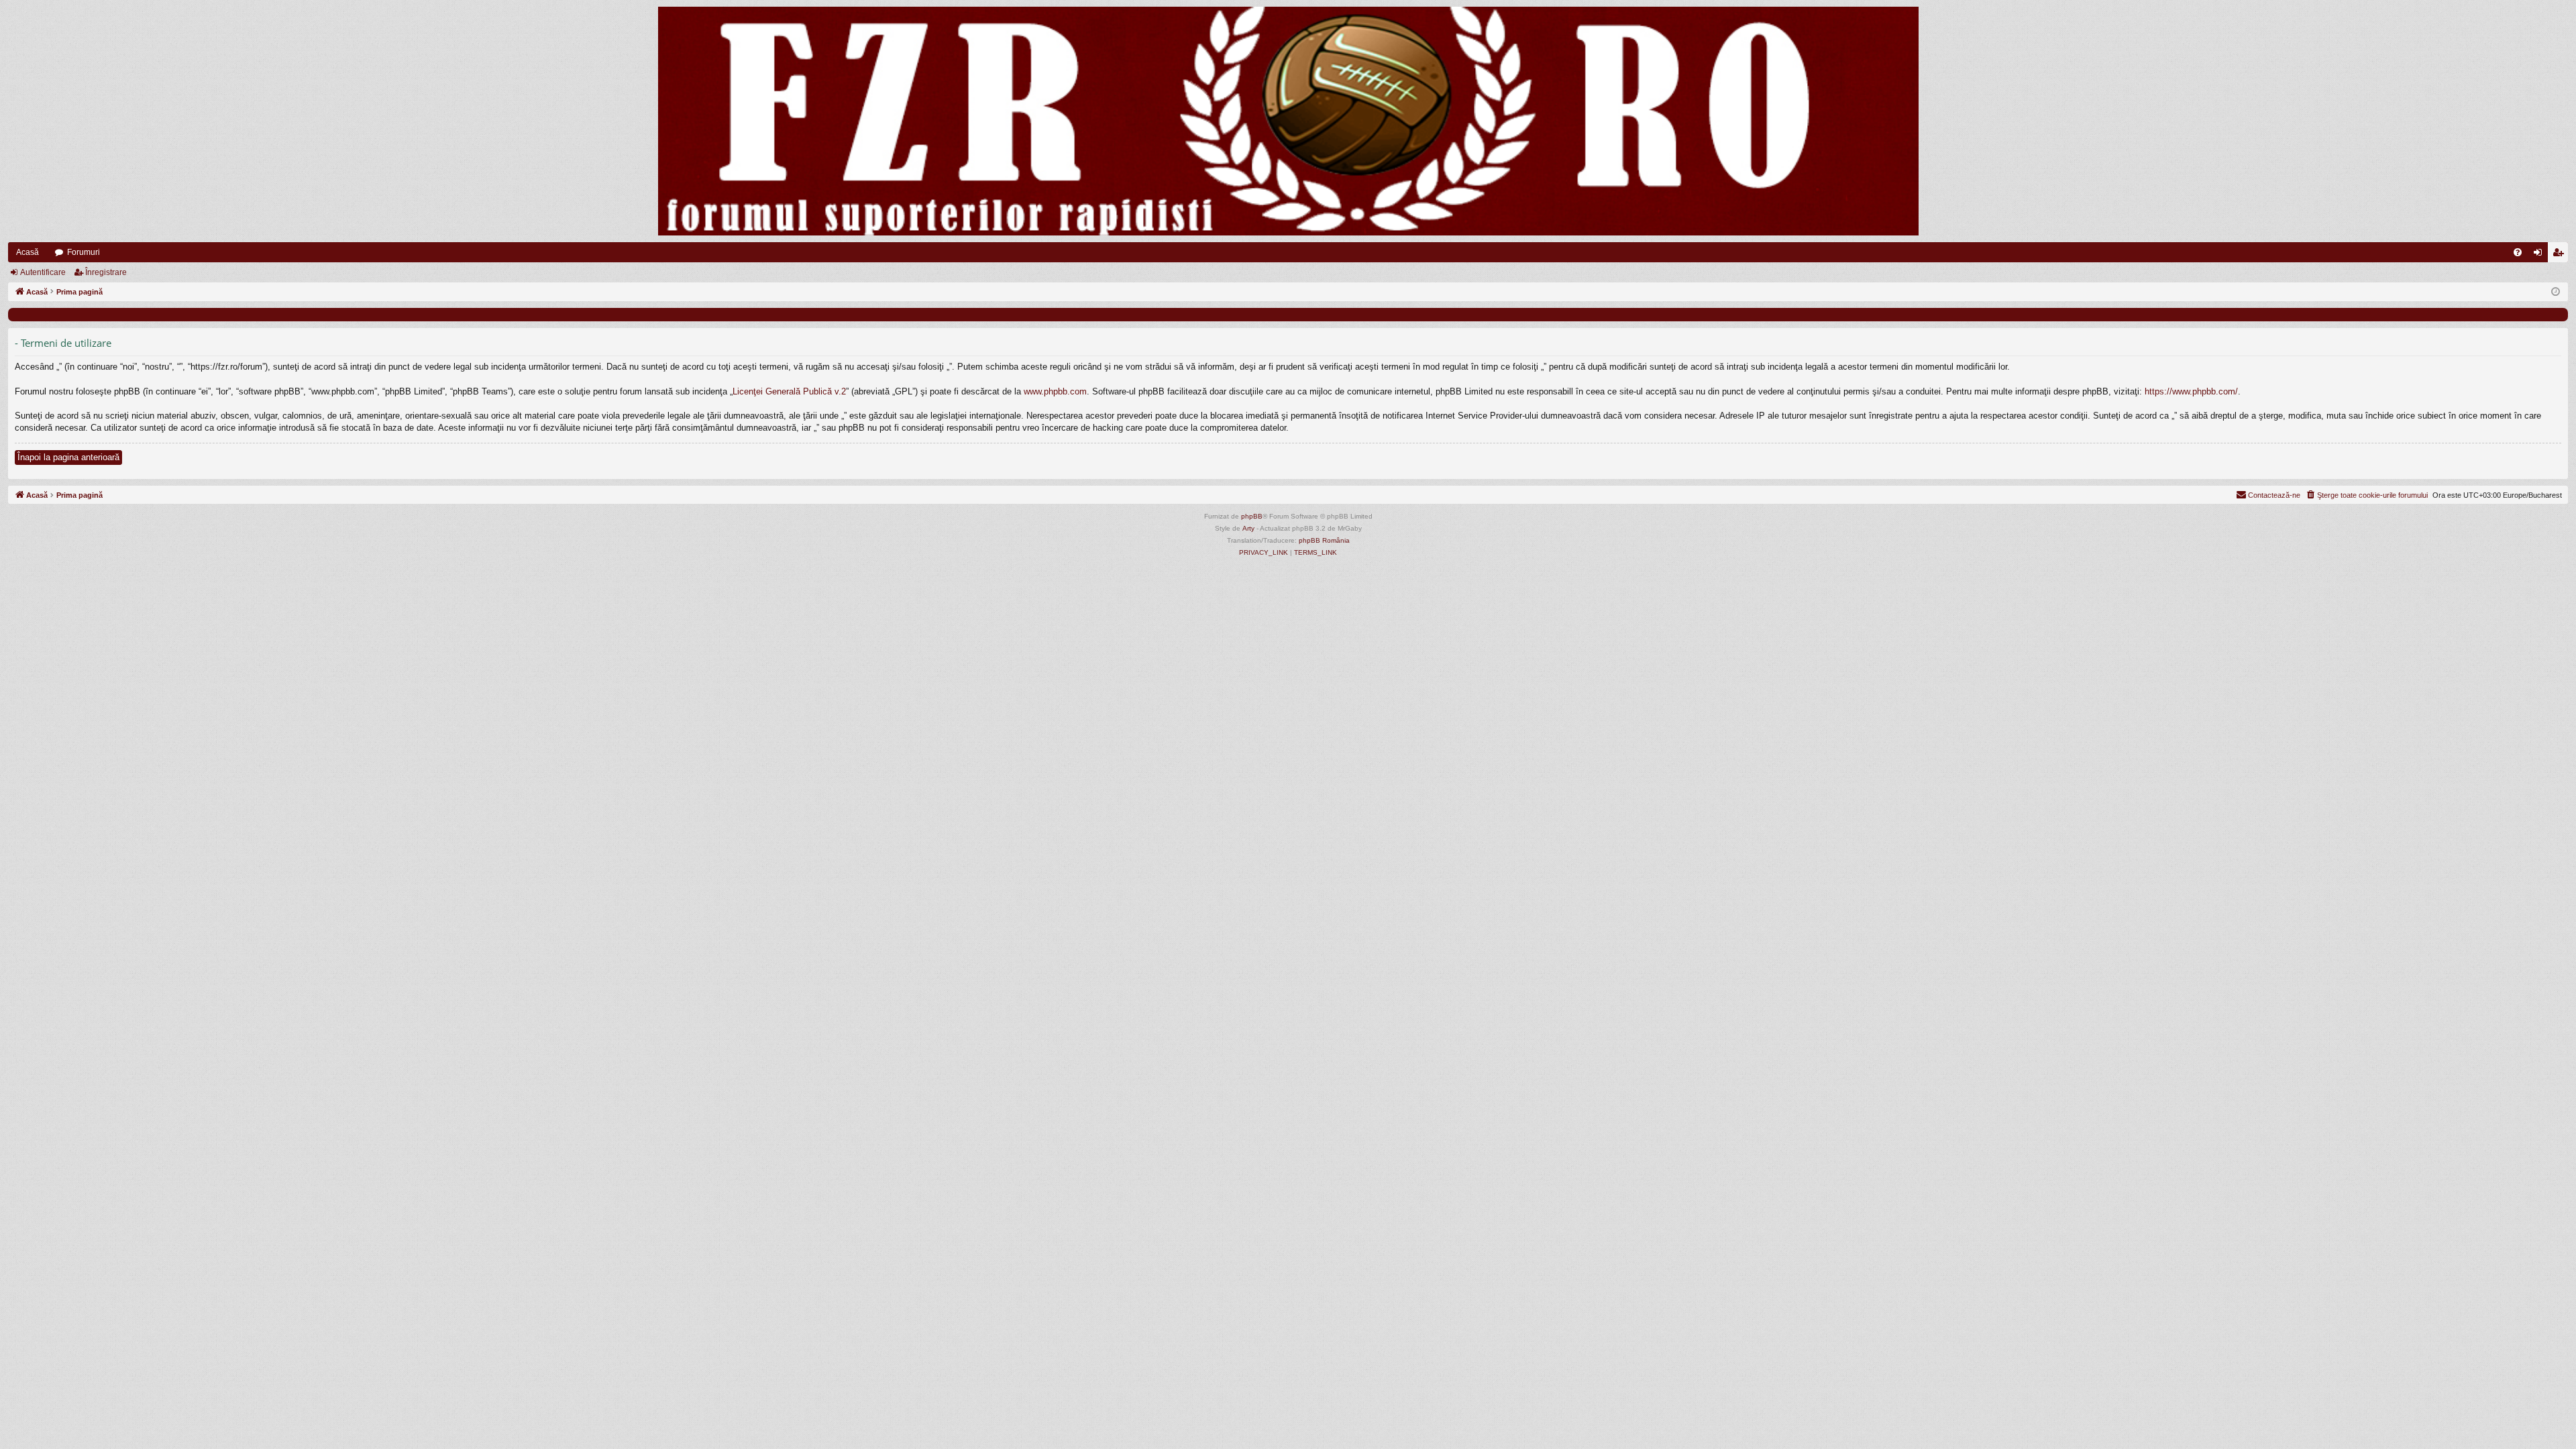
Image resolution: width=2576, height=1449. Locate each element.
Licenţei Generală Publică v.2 (789, 391)
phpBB (1252, 516)
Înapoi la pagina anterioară (68, 457)
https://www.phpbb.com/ (2191, 391)
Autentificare (43, 272)
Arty (1248, 528)
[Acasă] (1288, 121)
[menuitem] (2518, 252)
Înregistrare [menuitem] (2561, 255)
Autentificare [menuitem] (2540, 255)
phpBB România (1324, 540)
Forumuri (84, 252)
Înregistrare (106, 272)
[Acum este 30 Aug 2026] (2556, 292)
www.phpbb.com (1055, 391)
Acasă (28, 252)
